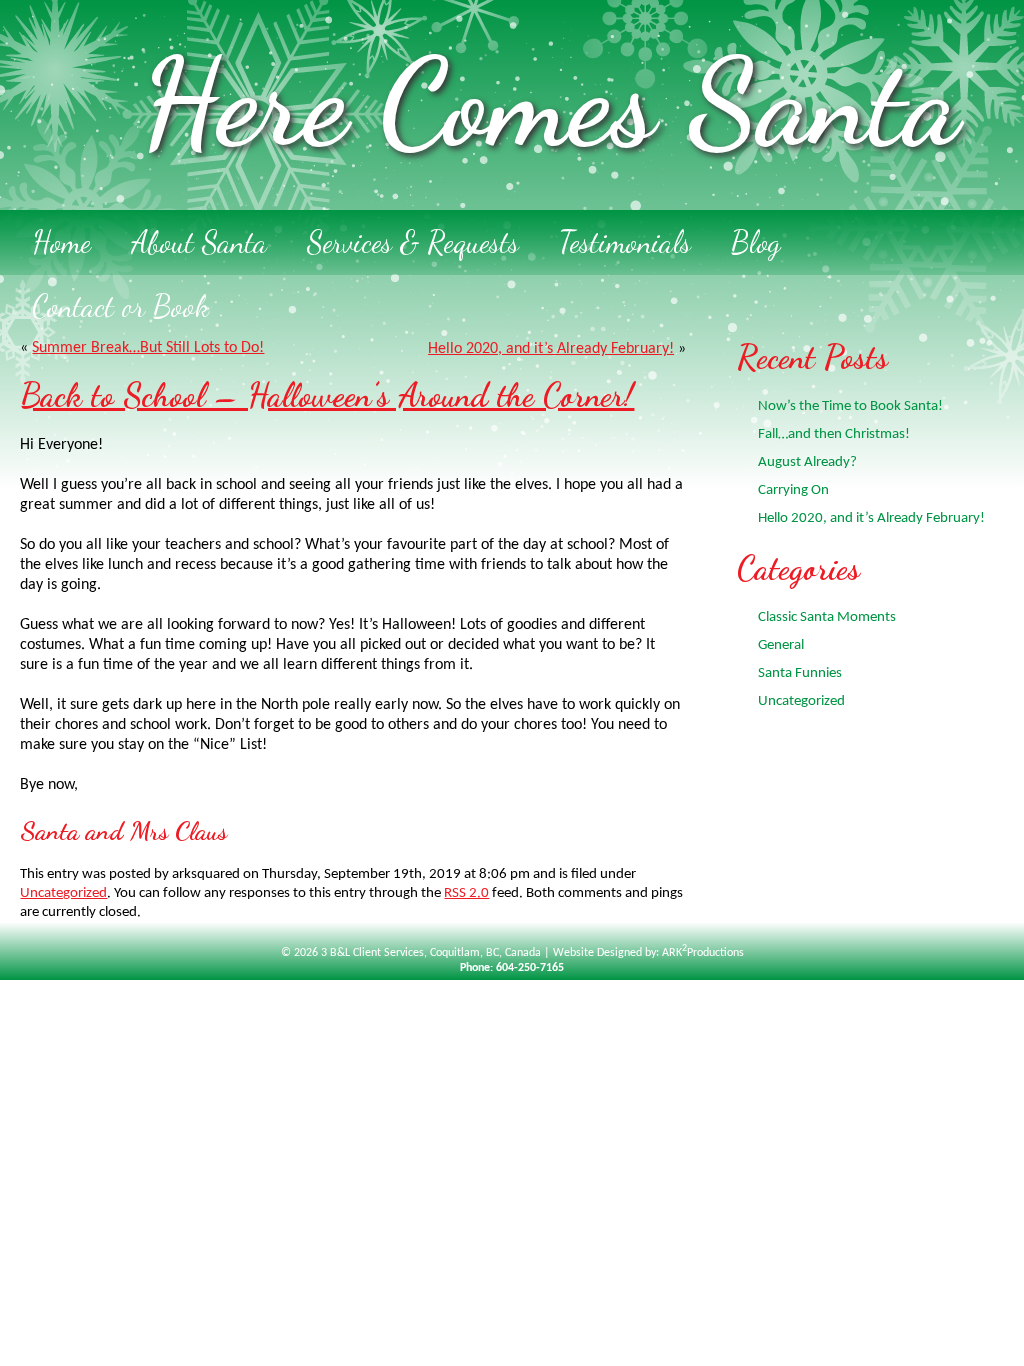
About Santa (199, 242)
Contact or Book (120, 306)
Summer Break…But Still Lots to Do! (148, 348)
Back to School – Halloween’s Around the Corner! (327, 395)
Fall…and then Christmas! (834, 434)
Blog (756, 242)
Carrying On (793, 490)
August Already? (807, 462)
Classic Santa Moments (827, 617)
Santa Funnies (800, 673)
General (781, 645)
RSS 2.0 (466, 893)
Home (61, 242)
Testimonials (625, 242)
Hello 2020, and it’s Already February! (551, 349)
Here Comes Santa (549, 103)
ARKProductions (703, 953)
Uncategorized (63, 893)
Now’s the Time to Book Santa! (850, 406)
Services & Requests (413, 242)
